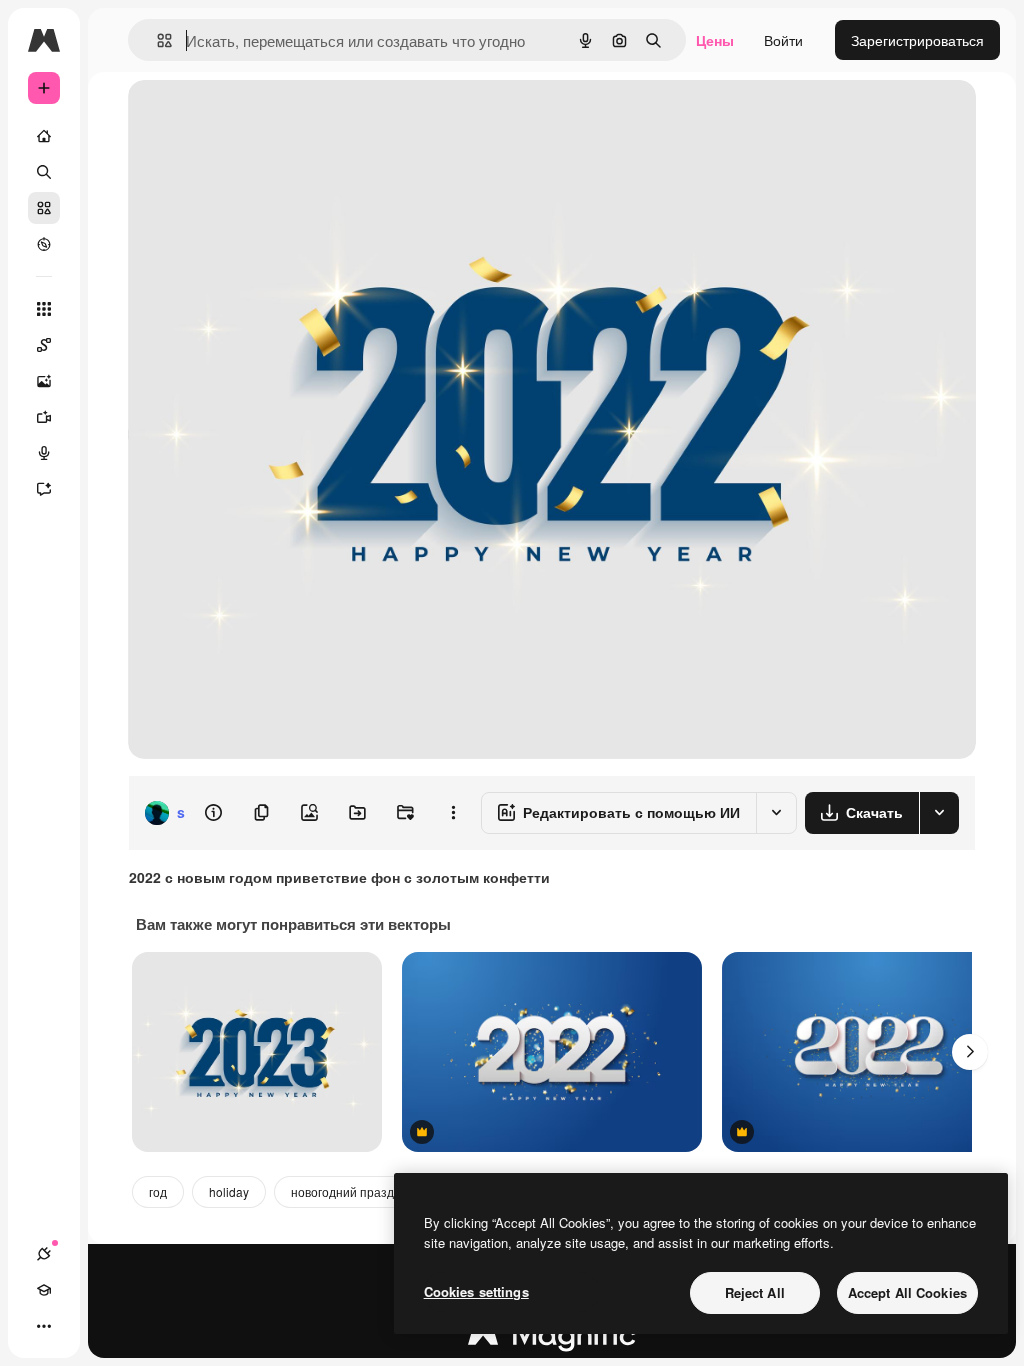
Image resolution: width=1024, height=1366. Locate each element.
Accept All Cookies (907, 1292)
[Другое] (44, 1326)
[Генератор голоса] (44, 453)
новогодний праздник (352, 1191)
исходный (262, 117)
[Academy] (44, 1290)
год (158, 1191)
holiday (229, 1191)
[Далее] (970, 1052)
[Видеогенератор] (44, 417)
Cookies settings (476, 1291)
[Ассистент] (44, 489)
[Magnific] (552, 1339)
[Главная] (44, 136)
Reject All (755, 1292)
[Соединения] (44, 1254)
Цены (715, 40)
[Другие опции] (453, 813)
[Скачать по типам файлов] (939, 813)
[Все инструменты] (44, 309)
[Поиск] (44, 172)
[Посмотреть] (44, 244)
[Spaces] (44, 345)
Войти (783, 40)
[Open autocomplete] (156, 40)
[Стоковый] (44, 208)
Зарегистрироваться (917, 40)
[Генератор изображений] (44, 381)
